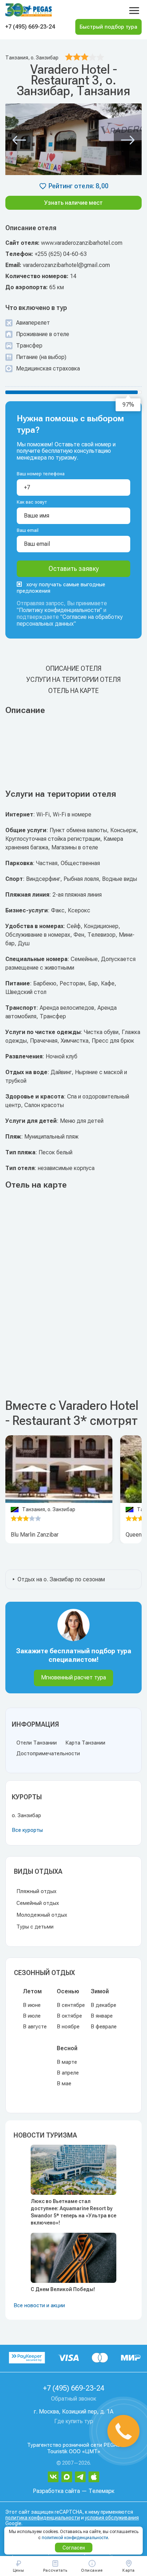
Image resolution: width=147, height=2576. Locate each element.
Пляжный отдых (36, 1891)
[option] (59, 1469)
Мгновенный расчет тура (73, 1677)
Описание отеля (73, 668)
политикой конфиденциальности (75, 2538)
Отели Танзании (37, 1743)
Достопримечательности (48, 1753)
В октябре (69, 2016)
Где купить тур (74, 2421)
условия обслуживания (112, 2518)
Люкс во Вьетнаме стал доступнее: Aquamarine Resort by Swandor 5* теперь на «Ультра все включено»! (73, 2212)
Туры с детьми (35, 1927)
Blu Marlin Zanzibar (35, 1535)
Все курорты (27, 1830)
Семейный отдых (38, 1903)
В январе (102, 2016)
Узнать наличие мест (73, 203)
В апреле (68, 2073)
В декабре (103, 2005)
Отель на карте (73, 691)
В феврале (104, 2027)
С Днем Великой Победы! (63, 2289)
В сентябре (71, 2005)
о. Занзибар (26, 1815)
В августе (35, 2027)
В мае (64, 2083)
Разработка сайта (56, 2491)
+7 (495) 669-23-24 (30, 27)
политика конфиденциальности (43, 2518)
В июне (32, 2005)
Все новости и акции (39, 2305)
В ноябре (68, 2027)
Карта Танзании (85, 1743)
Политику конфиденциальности (59, 610)
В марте (67, 2062)
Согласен (74, 2548)
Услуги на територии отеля (73, 680)
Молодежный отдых (42, 1915)
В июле (32, 2016)
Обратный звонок (74, 2399)
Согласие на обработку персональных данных (70, 620)
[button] (19, 140)
